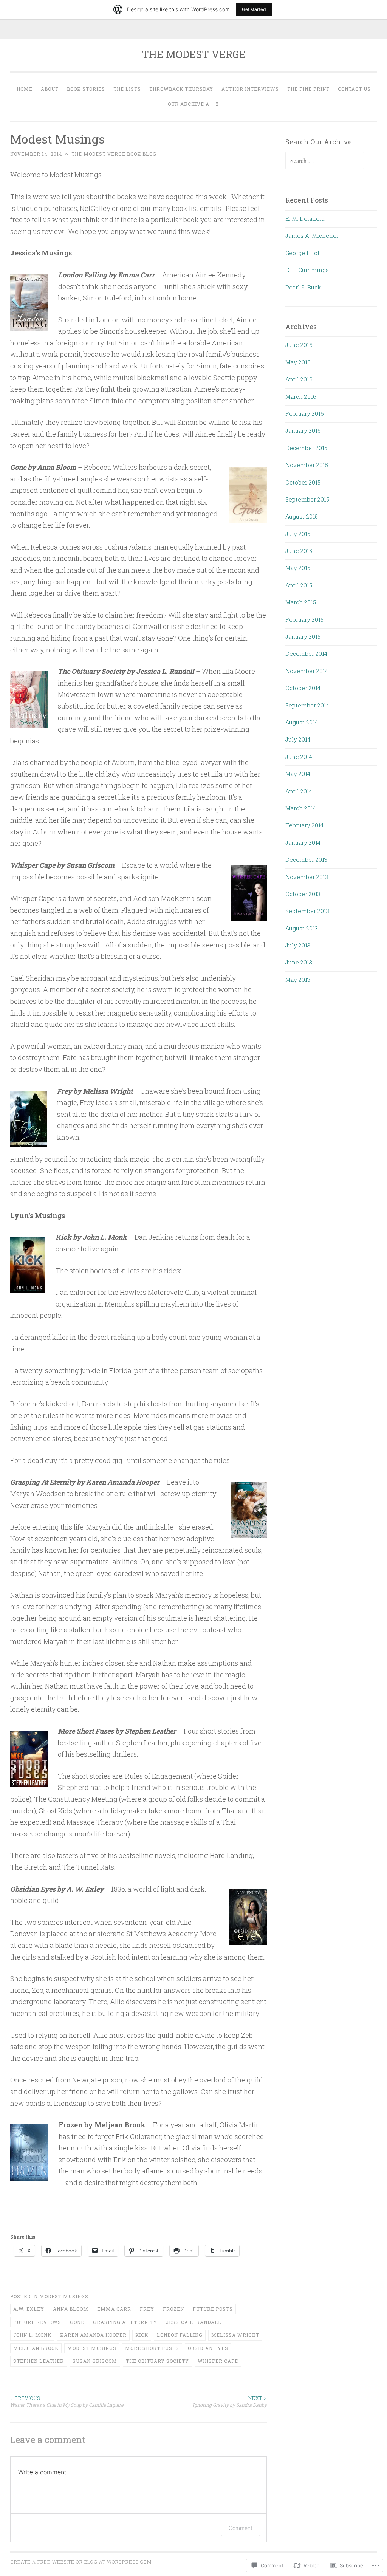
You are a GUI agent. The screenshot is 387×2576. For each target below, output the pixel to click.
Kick (142, 2335)
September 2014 (307, 705)
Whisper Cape (218, 2361)
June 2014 (299, 757)
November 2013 (307, 877)
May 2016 (298, 362)
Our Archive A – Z (193, 104)
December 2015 (306, 448)
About (50, 89)
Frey (147, 2309)
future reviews (37, 2322)
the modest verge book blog (114, 154)
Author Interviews (250, 89)
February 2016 (305, 413)
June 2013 (299, 962)
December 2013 (306, 859)
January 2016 (303, 430)
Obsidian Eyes (208, 2348)
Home (25, 89)
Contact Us (354, 89)
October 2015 (303, 482)
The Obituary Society (157, 2361)
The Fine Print (308, 89)
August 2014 (302, 722)
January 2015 (303, 636)
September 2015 (307, 499)
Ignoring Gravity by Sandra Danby (230, 2401)
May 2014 (298, 774)
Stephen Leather (39, 2361)
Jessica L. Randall (194, 2322)
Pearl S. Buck (303, 287)
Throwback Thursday (181, 89)
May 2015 (298, 568)
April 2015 (299, 585)
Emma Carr (114, 2309)
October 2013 (303, 894)
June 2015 (299, 551)
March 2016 (301, 396)
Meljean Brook (36, 2348)
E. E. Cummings (307, 270)
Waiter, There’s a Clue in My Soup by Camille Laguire (67, 2401)
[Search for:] (325, 161)
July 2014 (298, 739)
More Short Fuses (152, 2348)
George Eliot (303, 253)
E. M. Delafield (305, 218)
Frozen (173, 2309)
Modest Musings (64, 2296)
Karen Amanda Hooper (93, 2335)
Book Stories (86, 89)
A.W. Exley (29, 2309)
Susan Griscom (95, 2361)
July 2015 (298, 534)
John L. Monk (32, 2335)
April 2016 (299, 379)
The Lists (127, 89)
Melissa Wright (235, 2335)
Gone (77, 2322)
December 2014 (306, 653)
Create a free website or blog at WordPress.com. (82, 2562)
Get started (254, 9)
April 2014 (299, 791)
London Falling (180, 2335)
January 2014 (303, 842)
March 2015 (301, 602)
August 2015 (302, 516)
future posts (213, 2309)
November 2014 (307, 671)
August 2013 (302, 928)
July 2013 (298, 945)
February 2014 (304, 825)
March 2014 (301, 808)
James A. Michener (312, 235)
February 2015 (304, 619)
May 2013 (298, 980)
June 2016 (299, 345)
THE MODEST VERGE (194, 54)
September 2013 (307, 911)
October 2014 (303, 688)
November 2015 (307, 465)
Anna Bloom (71, 2309)
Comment (241, 2528)
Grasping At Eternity (125, 2322)
